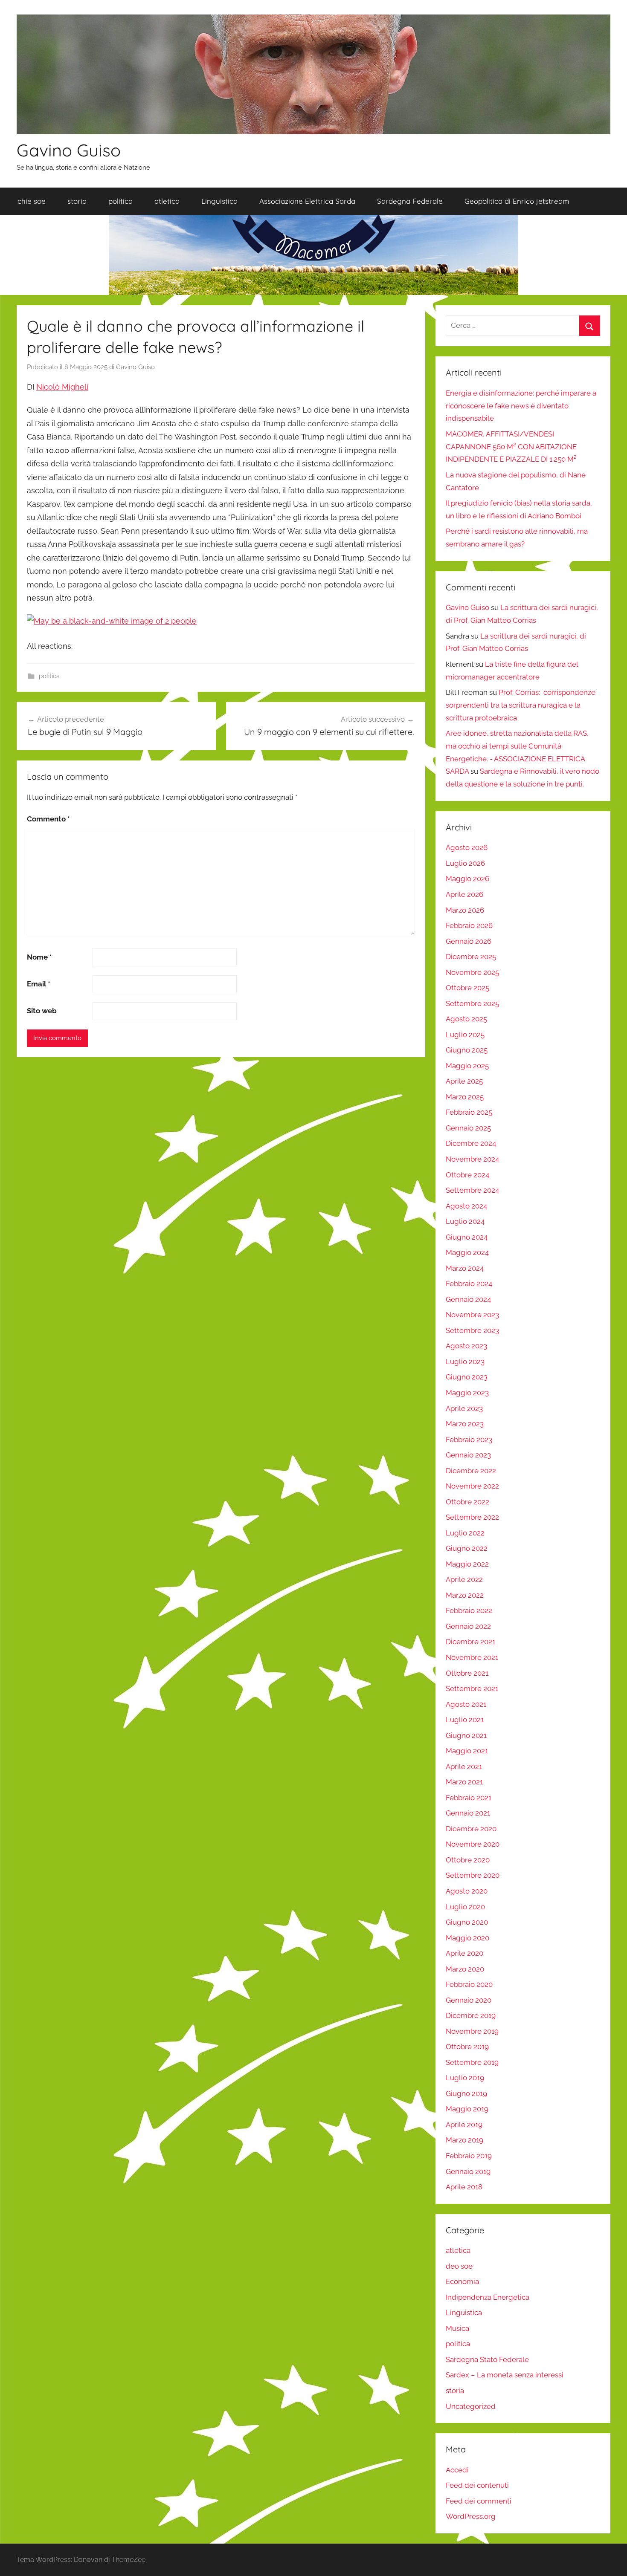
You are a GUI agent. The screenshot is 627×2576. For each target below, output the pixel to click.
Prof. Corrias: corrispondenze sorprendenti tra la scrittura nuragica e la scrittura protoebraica (521, 705)
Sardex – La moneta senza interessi (505, 2375)
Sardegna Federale (410, 201)
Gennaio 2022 (468, 1626)
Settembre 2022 (472, 1517)
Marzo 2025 (465, 1097)
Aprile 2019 (464, 2125)
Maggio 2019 (467, 2109)
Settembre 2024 (472, 1190)
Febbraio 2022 (469, 1610)
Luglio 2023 (465, 1362)
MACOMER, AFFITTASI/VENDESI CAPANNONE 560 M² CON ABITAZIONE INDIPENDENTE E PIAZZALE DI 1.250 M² (511, 447)
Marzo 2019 (464, 2140)
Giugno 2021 (466, 1735)
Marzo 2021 (464, 1782)
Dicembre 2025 (471, 957)
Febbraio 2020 (469, 1984)
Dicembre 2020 (471, 1829)
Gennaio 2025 (468, 1128)
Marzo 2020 (465, 1969)
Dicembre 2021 (470, 1642)
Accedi (457, 2470)
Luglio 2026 (465, 863)
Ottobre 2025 (467, 988)
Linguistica (219, 201)
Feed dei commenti (479, 2501)
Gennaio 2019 (468, 2171)
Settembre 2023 (472, 1330)
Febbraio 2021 (469, 1798)
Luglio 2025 (465, 1035)
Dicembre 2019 (471, 2015)
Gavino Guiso (69, 150)
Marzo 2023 (465, 1424)
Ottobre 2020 (468, 1860)
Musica (457, 2328)
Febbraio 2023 (469, 1440)
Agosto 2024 (466, 1206)
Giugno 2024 (467, 1237)
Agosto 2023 (466, 1346)
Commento (48, 819)
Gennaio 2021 (468, 1813)
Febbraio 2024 (469, 1284)
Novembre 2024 (472, 1159)
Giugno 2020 (467, 1922)
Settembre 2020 (473, 1875)
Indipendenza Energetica (488, 2297)
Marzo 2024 (465, 1268)
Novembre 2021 (472, 1657)
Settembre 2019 (472, 2062)
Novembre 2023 (472, 1315)
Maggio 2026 (467, 879)
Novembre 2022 (472, 1486)
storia (77, 201)
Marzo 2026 (465, 910)
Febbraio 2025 (469, 1112)
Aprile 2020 (464, 1953)
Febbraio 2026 (469, 925)
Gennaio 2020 (469, 2000)
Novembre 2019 (472, 2031)
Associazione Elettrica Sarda (307, 201)
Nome (39, 957)
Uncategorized (471, 2406)
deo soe (459, 2266)
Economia (462, 2281)
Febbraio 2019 (469, 2156)
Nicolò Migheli (62, 387)
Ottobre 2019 (467, 2047)
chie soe (32, 201)
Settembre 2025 (472, 1003)
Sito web (42, 1011)
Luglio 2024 (465, 1221)
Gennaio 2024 (468, 1299)
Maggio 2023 (467, 1393)
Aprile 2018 (464, 2187)
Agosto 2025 (466, 1019)
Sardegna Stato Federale (487, 2359)
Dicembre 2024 (471, 1143)
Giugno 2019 (466, 2093)
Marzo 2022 (465, 1595)
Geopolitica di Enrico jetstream (517, 201)
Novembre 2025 (472, 972)
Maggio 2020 (467, 1938)
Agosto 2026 (467, 847)
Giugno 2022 (467, 1548)
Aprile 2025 (464, 1081)
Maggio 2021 (467, 1751)
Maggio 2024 (467, 1252)
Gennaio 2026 (469, 941)
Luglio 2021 (465, 1720)
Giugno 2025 (467, 1050)
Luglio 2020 (465, 1907)
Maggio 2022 (467, 1564)
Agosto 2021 (466, 1704)
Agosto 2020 (467, 1891)
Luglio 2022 (465, 1533)
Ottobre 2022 (467, 1502)
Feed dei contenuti (477, 2485)
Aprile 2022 (464, 1579)
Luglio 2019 (465, 2078)
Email (39, 984)
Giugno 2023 (467, 1377)
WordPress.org (471, 2516)
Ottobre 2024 (467, 1175)
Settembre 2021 (472, 1688)
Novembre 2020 (473, 1844)
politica (120, 201)
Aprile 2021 (464, 1766)
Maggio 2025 (467, 1066)
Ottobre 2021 (467, 1673)
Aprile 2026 (464, 894)
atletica (167, 201)
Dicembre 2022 (471, 1471)
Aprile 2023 (464, 1408)
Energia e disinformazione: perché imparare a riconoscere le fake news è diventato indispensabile (521, 406)
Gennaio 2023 (468, 1455)
